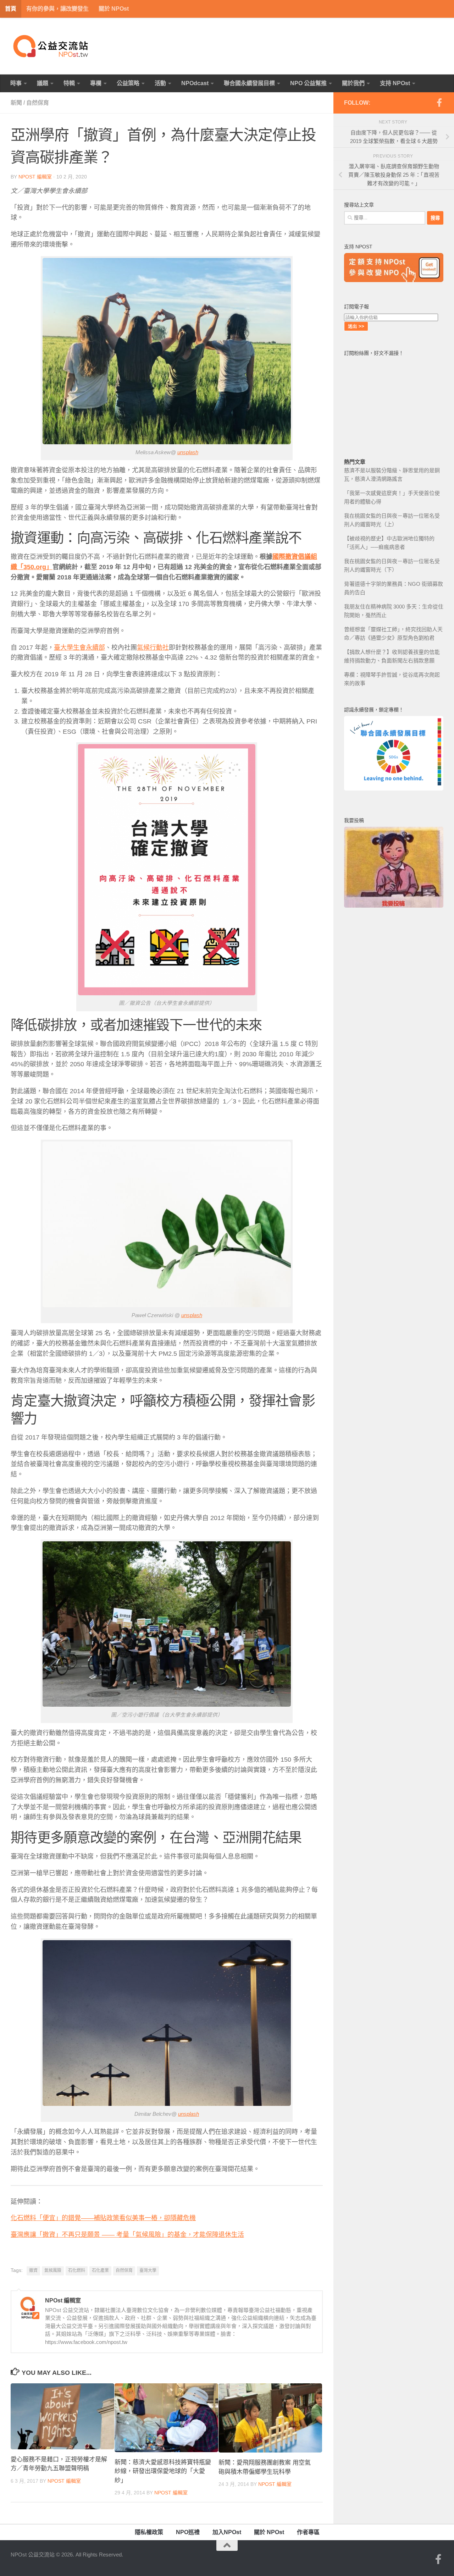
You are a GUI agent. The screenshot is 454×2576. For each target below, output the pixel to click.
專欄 (96, 83)
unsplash (188, 452)
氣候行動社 (153, 648)
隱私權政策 (149, 2532)
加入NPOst (227, 2532)
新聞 (16, 103)
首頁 (11, 9)
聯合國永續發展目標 (249, 83)
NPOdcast (195, 83)
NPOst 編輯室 (35, 177)
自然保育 (38, 103)
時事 (16, 83)
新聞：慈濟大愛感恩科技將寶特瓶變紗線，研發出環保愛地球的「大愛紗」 (163, 2471)
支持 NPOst (395, 83)
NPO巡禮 (188, 2532)
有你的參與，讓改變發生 (57, 9)
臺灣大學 (148, 2270)
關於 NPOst (114, 9)
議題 (43, 83)
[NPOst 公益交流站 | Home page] (51, 46)
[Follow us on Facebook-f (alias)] (439, 103)
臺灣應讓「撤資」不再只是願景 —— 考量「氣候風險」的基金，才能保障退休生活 (127, 2235)
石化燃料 (77, 2270)
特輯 (69, 83)
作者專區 (308, 2532)
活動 (160, 83)
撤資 (33, 2270)
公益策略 (128, 83)
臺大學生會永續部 (79, 648)
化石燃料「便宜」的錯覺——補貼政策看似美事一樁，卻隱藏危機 (103, 2218)
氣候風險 (53, 2270)
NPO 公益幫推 (308, 83)
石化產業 (100, 2270)
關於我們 (353, 83)
